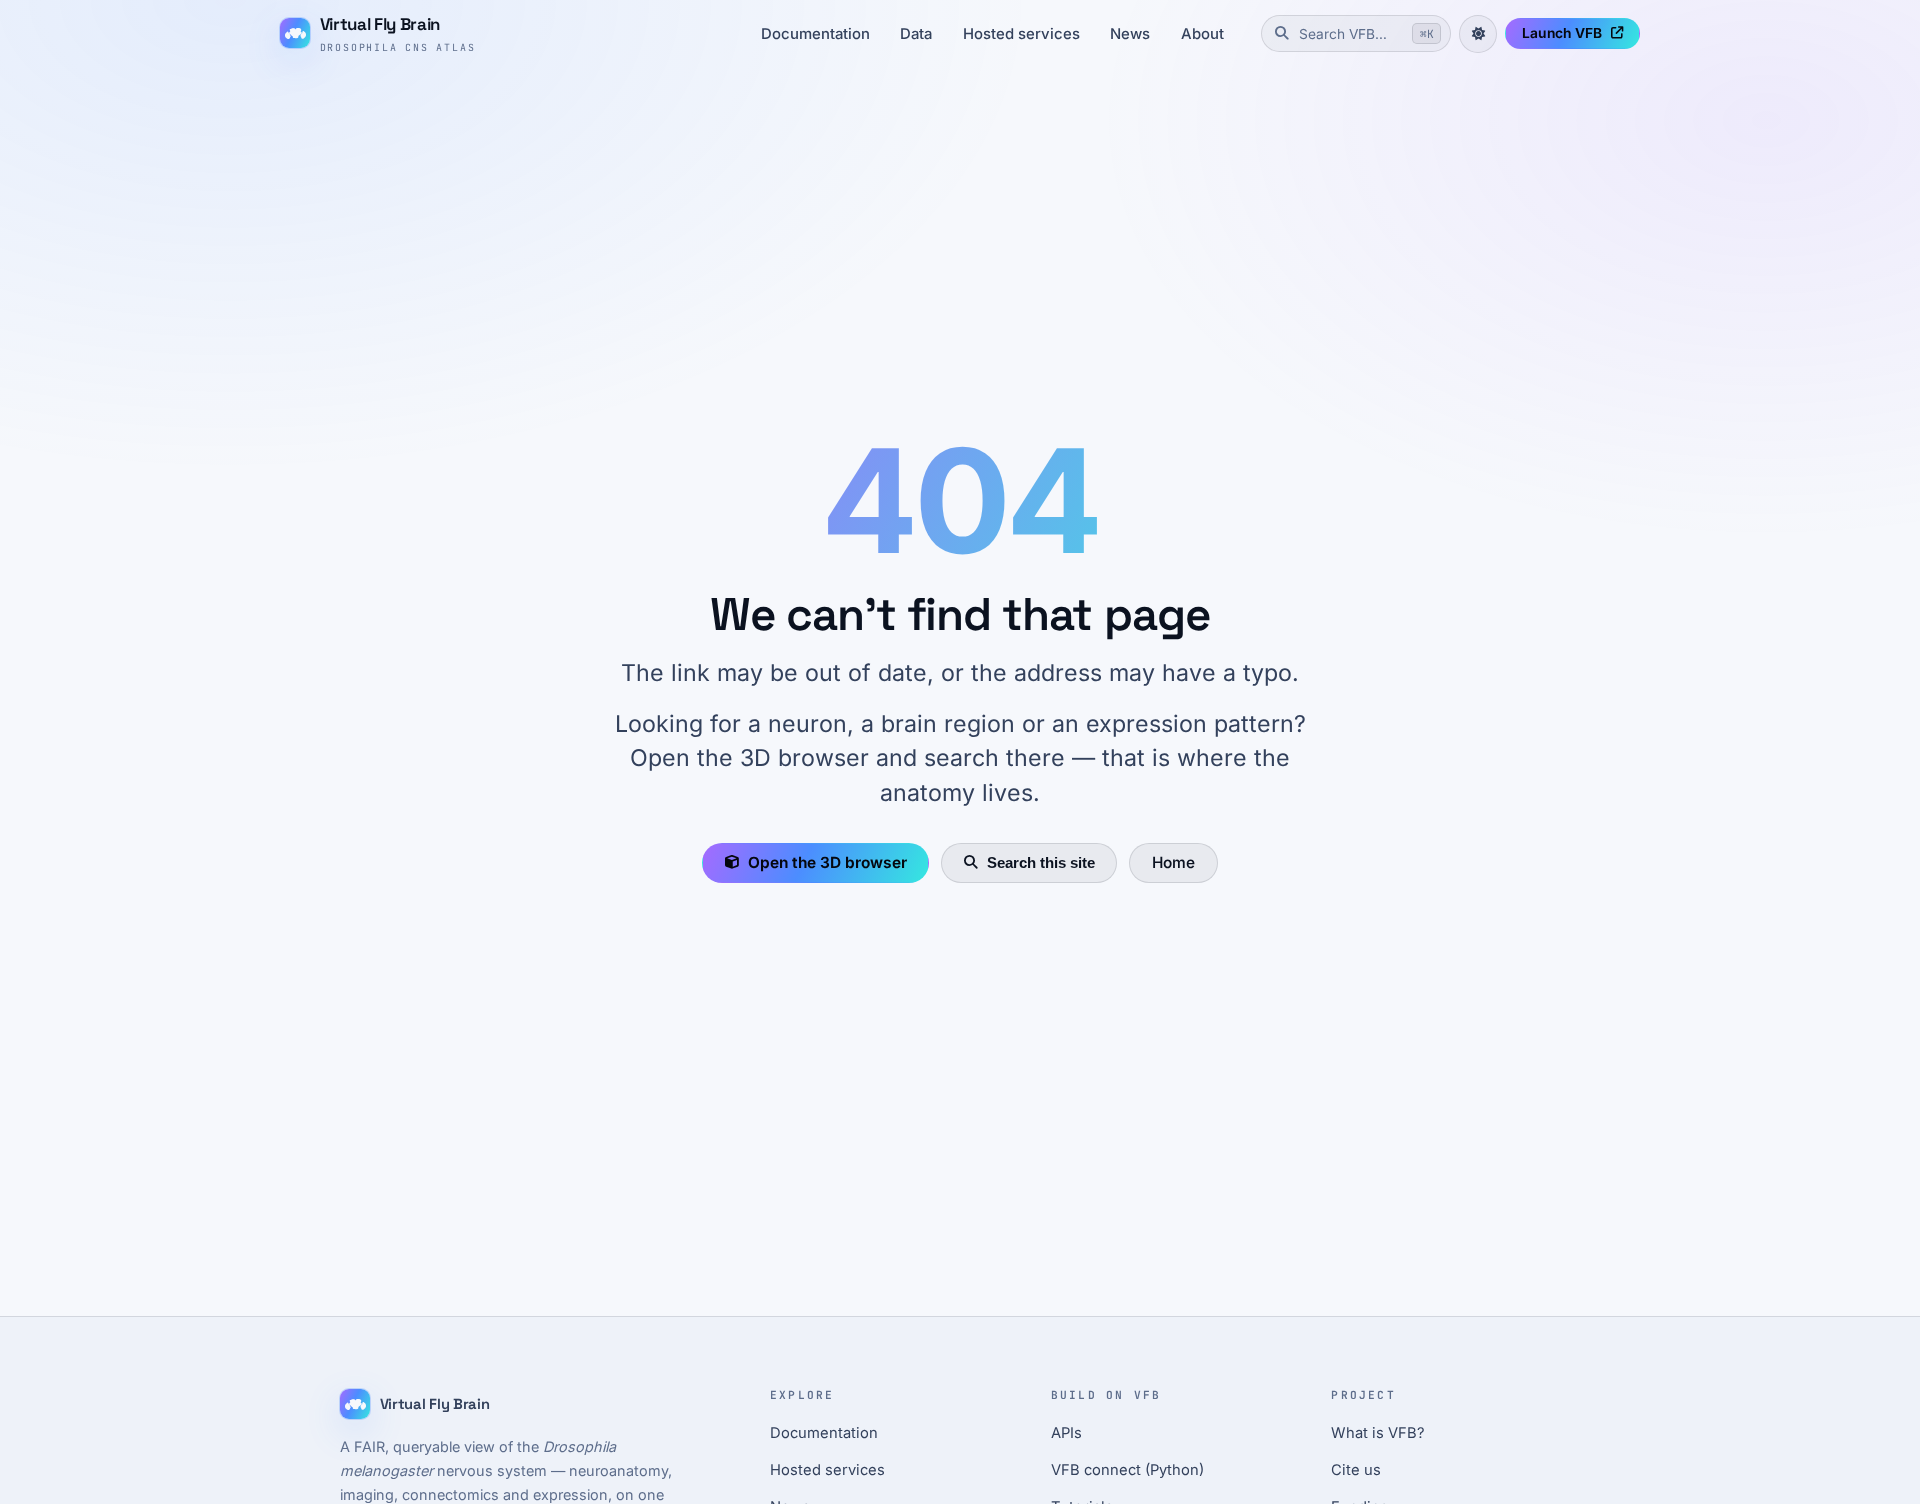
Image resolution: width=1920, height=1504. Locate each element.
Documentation (815, 34)
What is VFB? (1378, 1433)
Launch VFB (1562, 33)
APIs (1066, 1433)
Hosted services (1021, 34)
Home (1173, 862)
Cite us (1356, 1470)
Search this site (1041, 862)
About (1202, 34)
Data (916, 34)
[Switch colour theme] (1478, 34)
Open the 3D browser (827, 862)
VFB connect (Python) (1127, 1470)
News (1130, 34)
